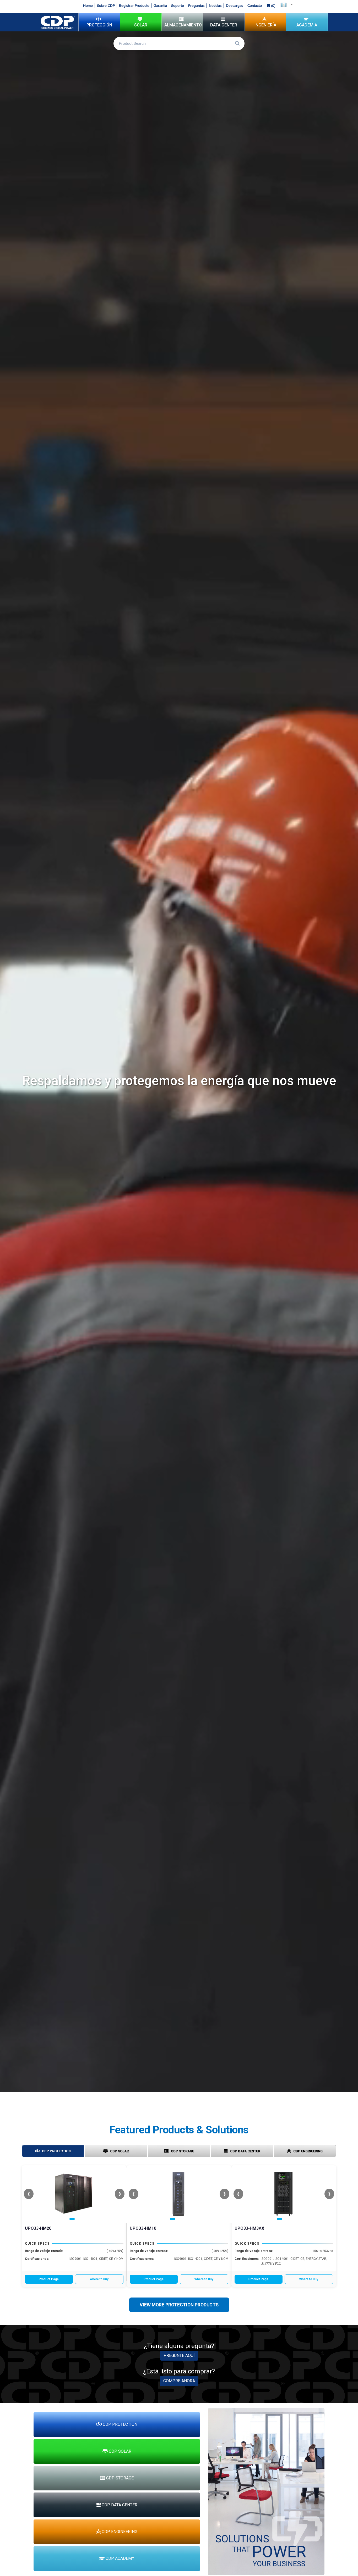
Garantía (160, 6)
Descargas (235, 6)
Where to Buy (99, 2279)
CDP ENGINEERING (308, 2151)
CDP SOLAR (119, 2151)
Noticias (215, 6)
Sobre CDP (106, 6)
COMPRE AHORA (179, 2381)
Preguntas (196, 6)
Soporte (178, 6)
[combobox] (285, 4)
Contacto (255, 6)
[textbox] (285, 4)
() (273, 6)
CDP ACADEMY (119, 2558)
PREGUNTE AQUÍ (179, 2355)
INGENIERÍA (265, 25)
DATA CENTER (224, 25)
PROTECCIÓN (99, 25)
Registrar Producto (134, 6)
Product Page (49, 2279)
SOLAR (141, 25)
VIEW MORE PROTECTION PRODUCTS (179, 2305)
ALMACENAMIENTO (183, 25)
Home (88, 6)
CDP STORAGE (182, 2151)
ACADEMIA (307, 25)
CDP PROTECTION (56, 2151)
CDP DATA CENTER (245, 2151)
